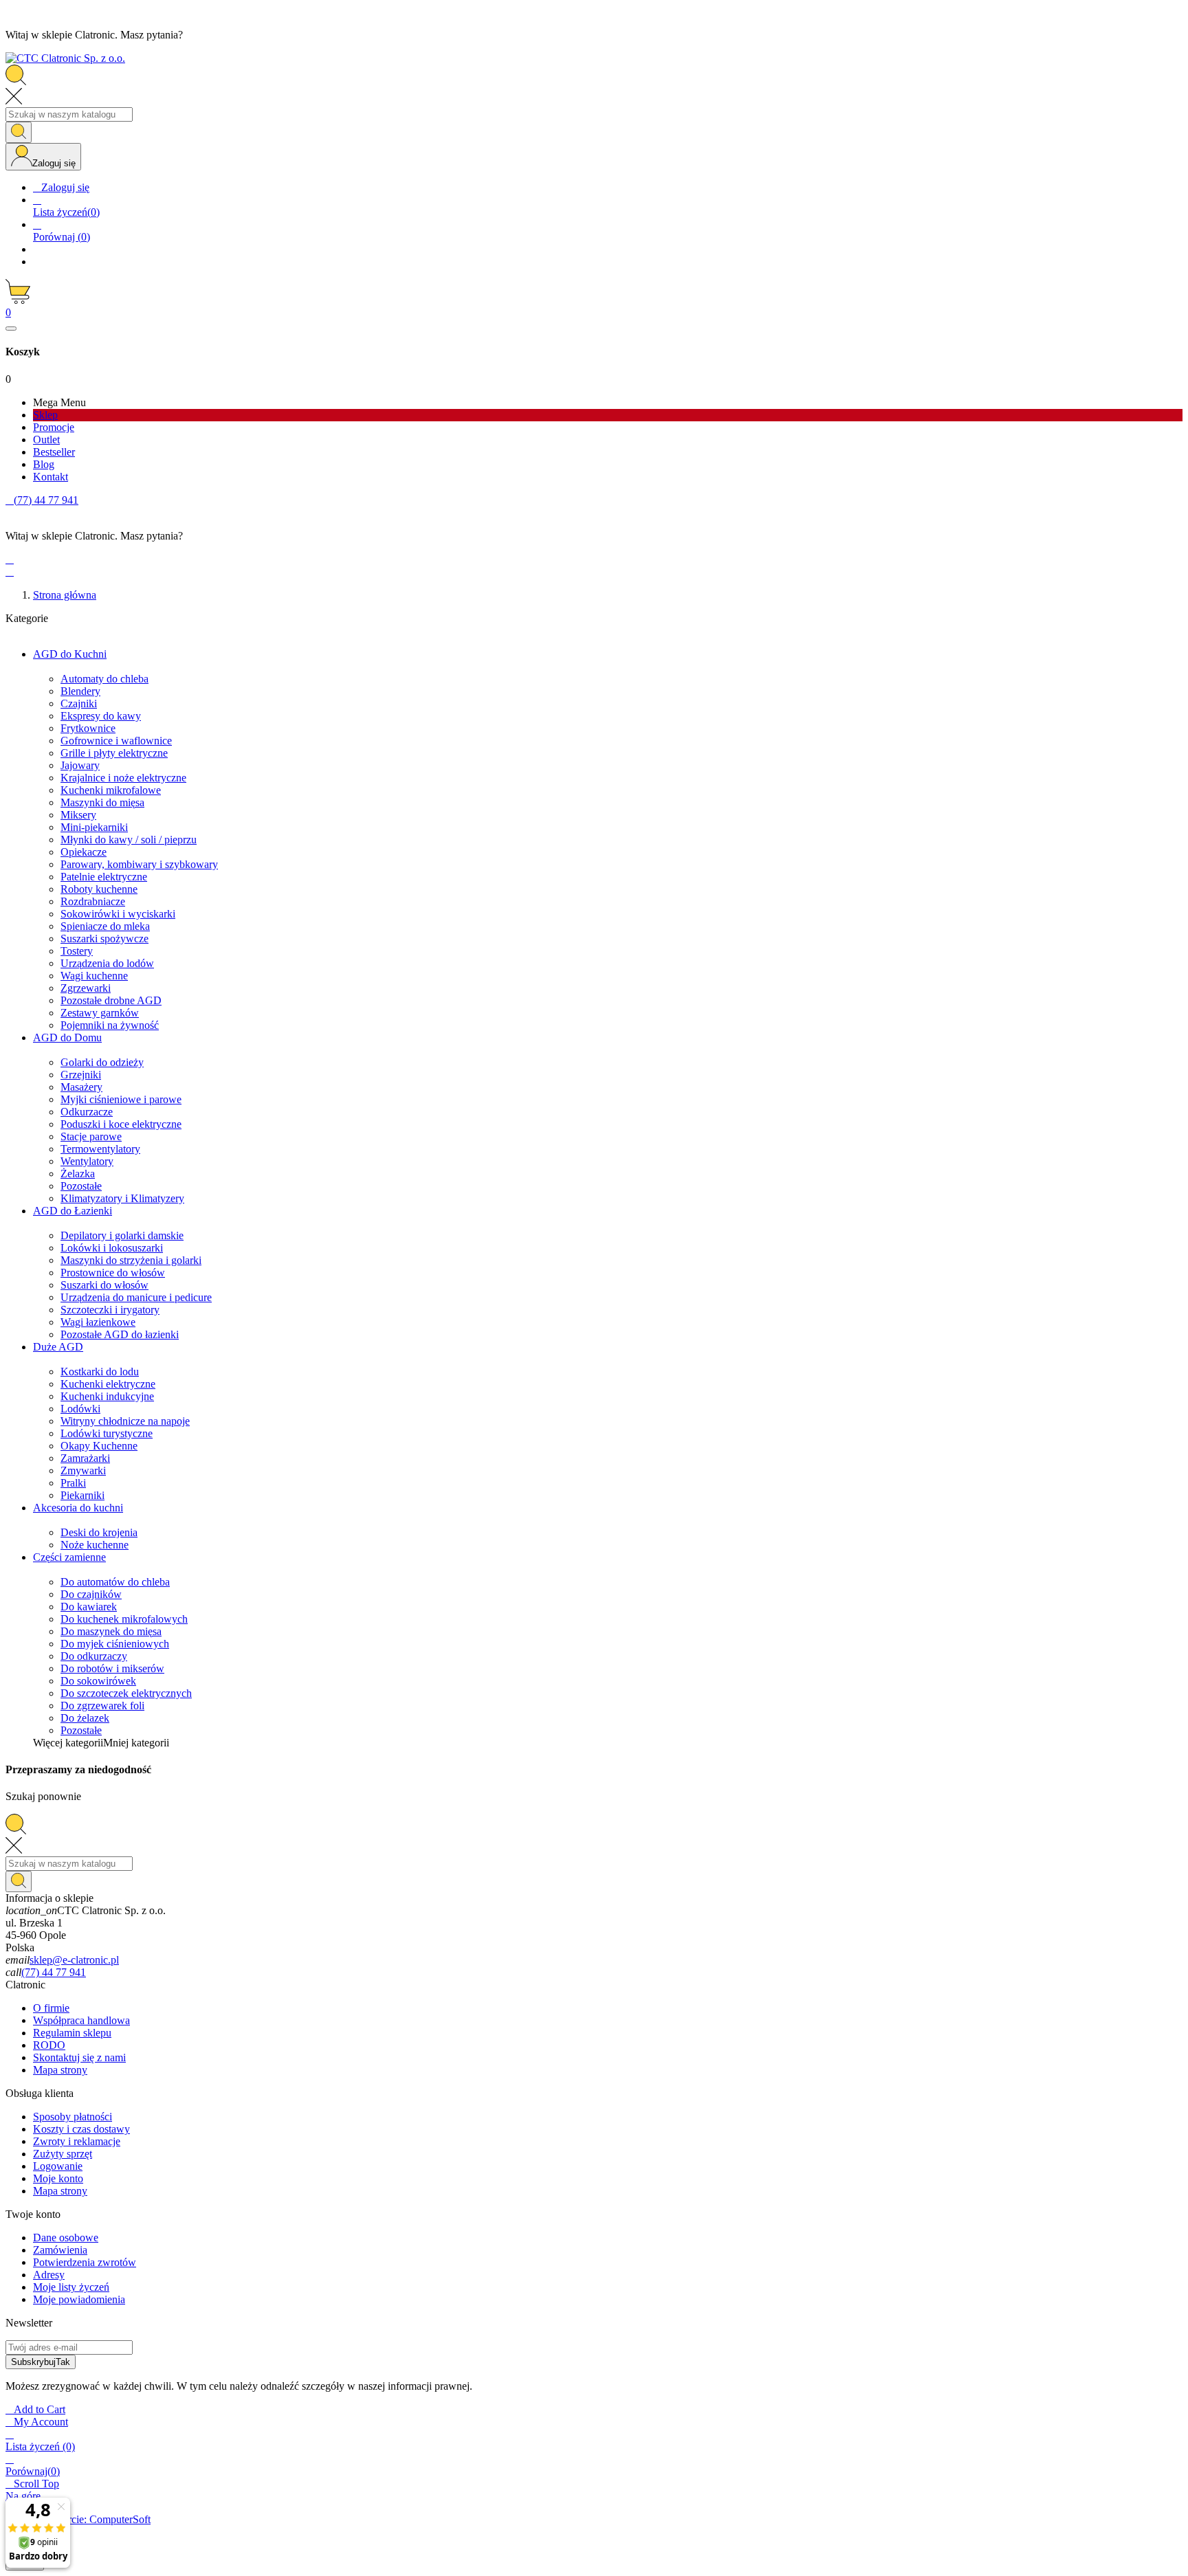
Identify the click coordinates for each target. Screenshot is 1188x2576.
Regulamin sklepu (72, 2033)
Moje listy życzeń (71, 2287)
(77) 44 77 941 (54, 1972)
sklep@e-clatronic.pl (74, 1960)
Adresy (49, 2275)
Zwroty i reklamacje (77, 2141)
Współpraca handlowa (81, 2020)
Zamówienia (60, 2250)
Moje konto (58, 2178)
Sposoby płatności (73, 2117)
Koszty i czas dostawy (81, 2129)
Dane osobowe (66, 2238)
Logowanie (58, 2166)
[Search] (19, 132)
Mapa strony (60, 2070)
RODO (49, 2045)
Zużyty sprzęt (63, 2154)
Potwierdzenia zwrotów (85, 2262)
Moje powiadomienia (79, 2299)
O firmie (51, 2008)
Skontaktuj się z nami (79, 2057)
